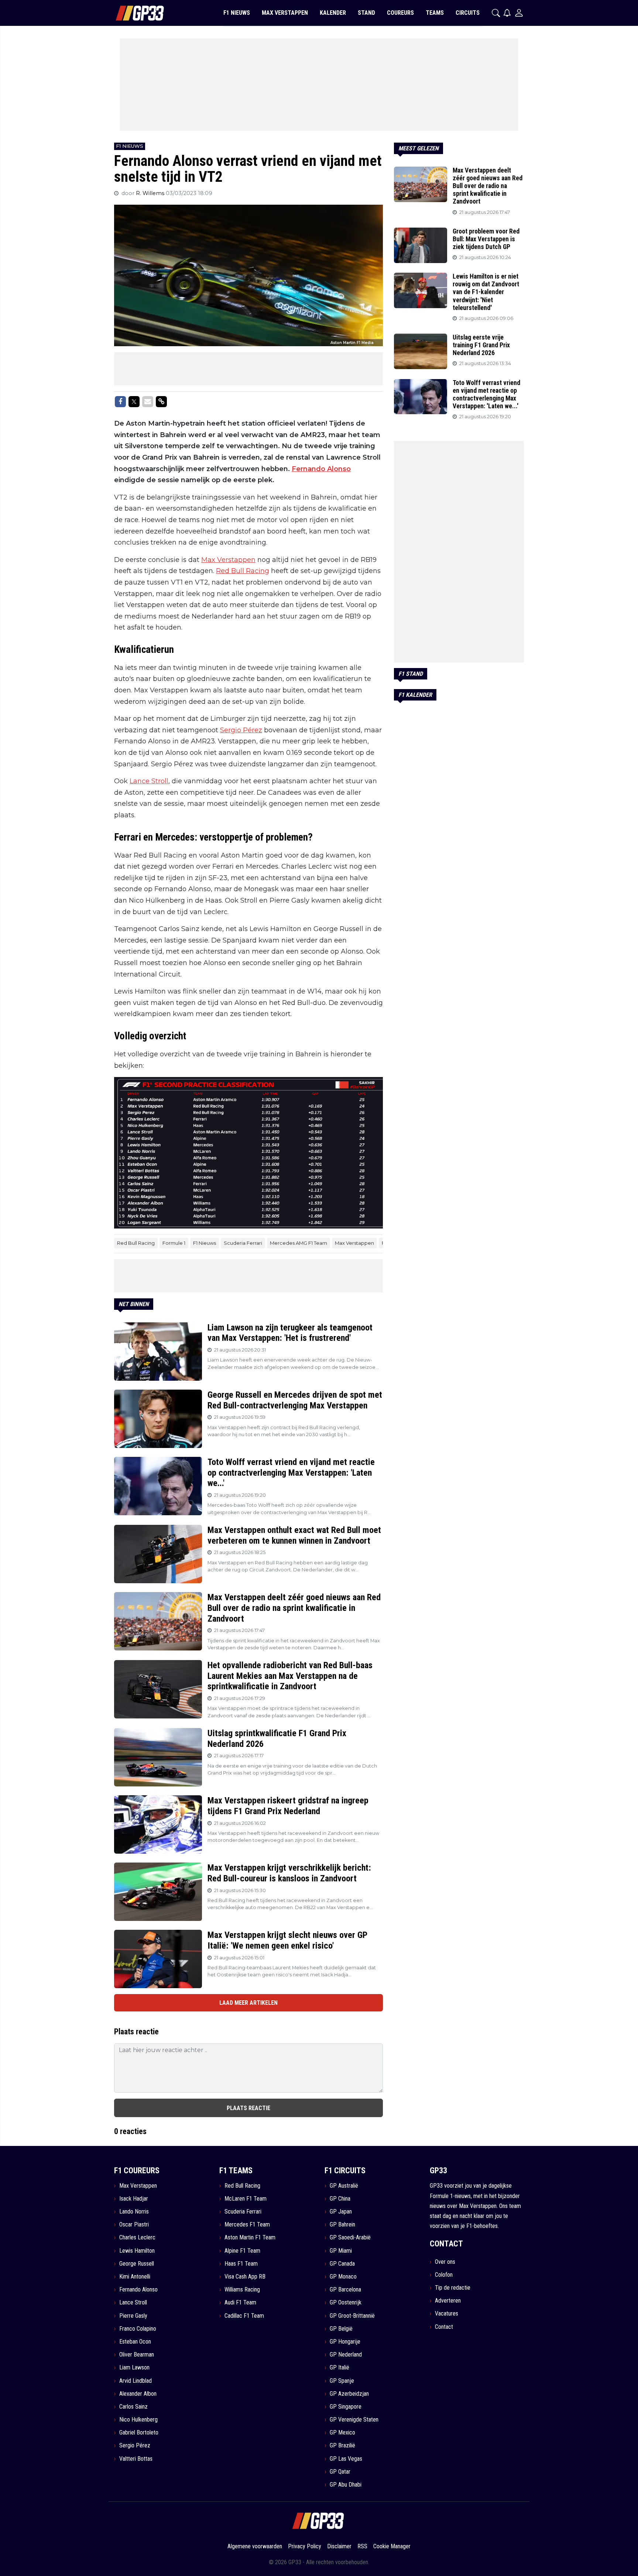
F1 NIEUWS (237, 13)
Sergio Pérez (241, 730)
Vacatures (447, 2313)
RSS (362, 2546)
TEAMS (435, 13)
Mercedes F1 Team (247, 2224)
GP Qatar (340, 2472)
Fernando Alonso (321, 469)
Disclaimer (339, 2546)
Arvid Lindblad (136, 2381)
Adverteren (448, 2301)
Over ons (445, 2262)
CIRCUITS (468, 13)
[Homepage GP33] (131, 13)
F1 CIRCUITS (345, 2170)
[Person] (519, 13)
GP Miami (341, 2251)
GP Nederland (346, 2354)
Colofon (444, 2275)
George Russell (137, 2264)
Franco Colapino (138, 2329)
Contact (444, 2327)
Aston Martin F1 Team (250, 2237)
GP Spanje (342, 2381)
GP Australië (344, 2186)
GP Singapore (346, 2407)
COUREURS (400, 13)
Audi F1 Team (240, 2302)
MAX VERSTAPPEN (285, 13)
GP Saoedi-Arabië (350, 2237)
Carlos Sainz (133, 2407)
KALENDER (333, 13)
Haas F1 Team (241, 2264)
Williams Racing (242, 2289)
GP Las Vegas (346, 2459)
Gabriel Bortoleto (139, 2432)
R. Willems (151, 193)
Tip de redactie (453, 2288)
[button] (496, 13)
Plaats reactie (248, 2108)
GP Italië (339, 2367)
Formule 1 (174, 1243)
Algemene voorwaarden (255, 2546)
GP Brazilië (342, 2445)
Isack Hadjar (134, 2199)
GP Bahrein (342, 2224)
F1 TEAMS (236, 2170)
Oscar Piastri (134, 2224)
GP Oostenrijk (346, 2302)
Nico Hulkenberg (138, 2420)
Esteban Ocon (135, 2342)
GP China (340, 2199)
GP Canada (342, 2264)
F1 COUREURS (137, 2170)
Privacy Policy (305, 2546)
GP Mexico (342, 2432)
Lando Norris (134, 2212)
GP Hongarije (345, 2342)
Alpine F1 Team (242, 2251)
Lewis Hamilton (137, 2251)
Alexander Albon (138, 2394)
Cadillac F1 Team (244, 2316)
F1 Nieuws (205, 1243)
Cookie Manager (392, 2546)
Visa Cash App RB (245, 2277)
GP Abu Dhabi (346, 2485)
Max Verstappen (228, 560)
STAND (366, 13)
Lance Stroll (149, 781)
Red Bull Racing (243, 571)
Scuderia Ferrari (243, 1243)
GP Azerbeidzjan (349, 2394)
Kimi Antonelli (135, 2277)
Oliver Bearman (137, 2354)
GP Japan (341, 2212)
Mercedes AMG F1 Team (299, 1243)
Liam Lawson (134, 2367)
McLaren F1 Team (246, 2199)
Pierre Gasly (133, 2316)
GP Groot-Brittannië (352, 2316)
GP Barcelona (345, 2289)
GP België (341, 2329)
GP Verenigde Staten (354, 2420)
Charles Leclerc (137, 2237)
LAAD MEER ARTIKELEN (248, 2003)
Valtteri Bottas (136, 2459)
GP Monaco (343, 2277)
